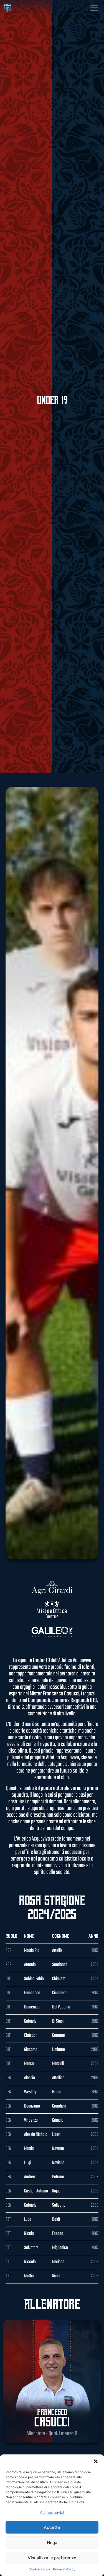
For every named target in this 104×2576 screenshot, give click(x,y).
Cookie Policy (39, 2569)
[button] (96, 2461)
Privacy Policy (64, 2569)
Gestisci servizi (52, 2513)
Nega (52, 2543)
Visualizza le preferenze (52, 2558)
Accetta (52, 2527)
